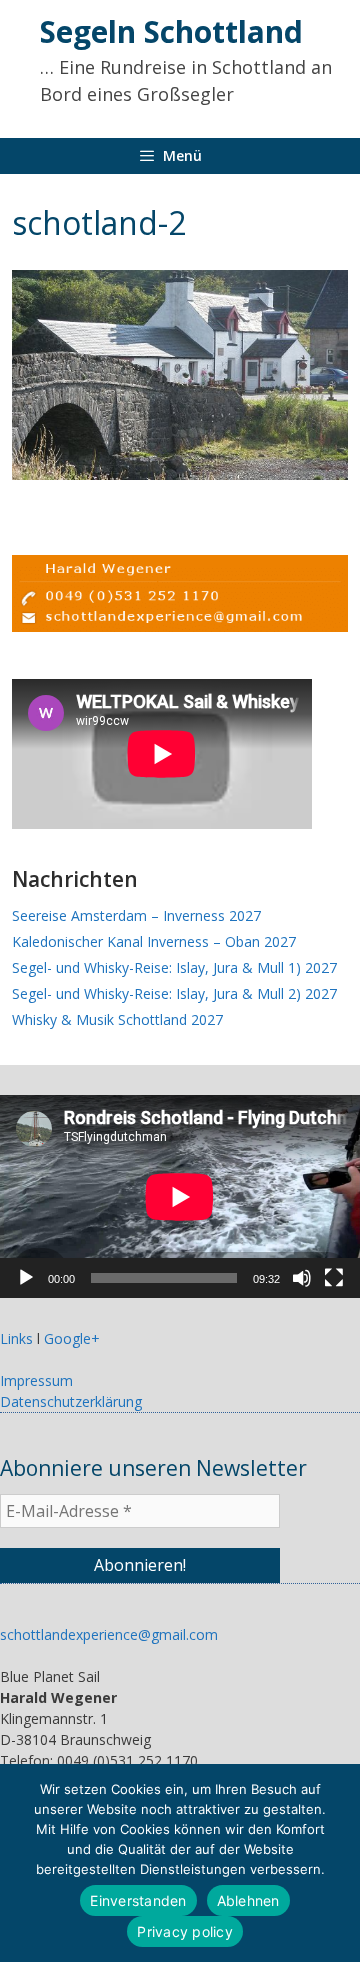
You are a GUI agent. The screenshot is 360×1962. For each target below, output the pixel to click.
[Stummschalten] (302, 1278)
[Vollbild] (334, 1278)
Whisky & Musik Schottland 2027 (117, 1019)
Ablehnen (248, 1900)
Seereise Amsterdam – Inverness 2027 (136, 915)
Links (16, 1338)
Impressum (36, 1380)
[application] (180, 1196)
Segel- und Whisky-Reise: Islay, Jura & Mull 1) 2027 (174, 967)
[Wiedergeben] (26, 1278)
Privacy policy (185, 1931)
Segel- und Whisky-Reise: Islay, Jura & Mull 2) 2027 (174, 993)
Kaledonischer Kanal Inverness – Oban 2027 (154, 941)
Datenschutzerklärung (71, 1401)
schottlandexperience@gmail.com (109, 1634)
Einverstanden (138, 1900)
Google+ (72, 1338)
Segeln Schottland (171, 31)
